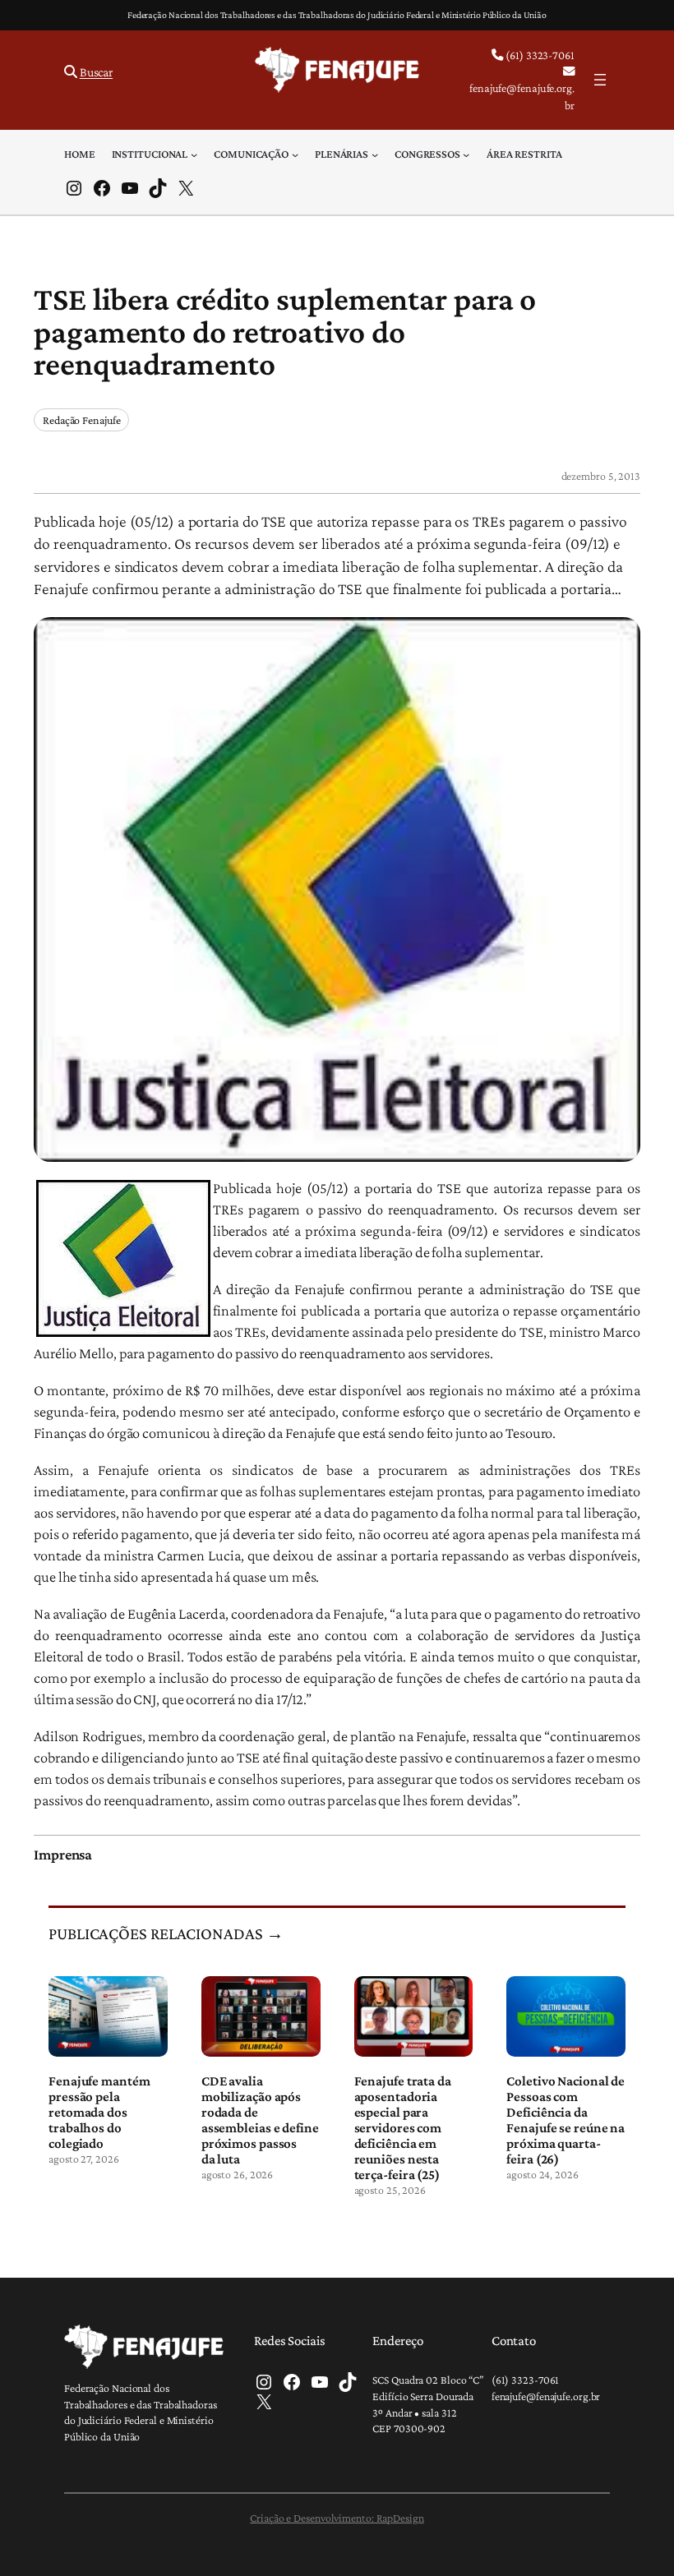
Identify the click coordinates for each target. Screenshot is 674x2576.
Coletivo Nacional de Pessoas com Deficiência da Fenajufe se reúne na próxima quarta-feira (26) (566, 2120)
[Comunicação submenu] (295, 154)
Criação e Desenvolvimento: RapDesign (337, 2518)
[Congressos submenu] (466, 154)
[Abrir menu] (600, 80)
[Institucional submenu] (194, 154)
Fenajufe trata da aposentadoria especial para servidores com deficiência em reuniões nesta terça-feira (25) (403, 2128)
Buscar (96, 72)
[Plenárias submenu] (375, 154)
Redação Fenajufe (81, 420)
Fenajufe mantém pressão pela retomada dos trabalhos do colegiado (99, 2112)
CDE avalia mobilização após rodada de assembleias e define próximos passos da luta (260, 2120)
